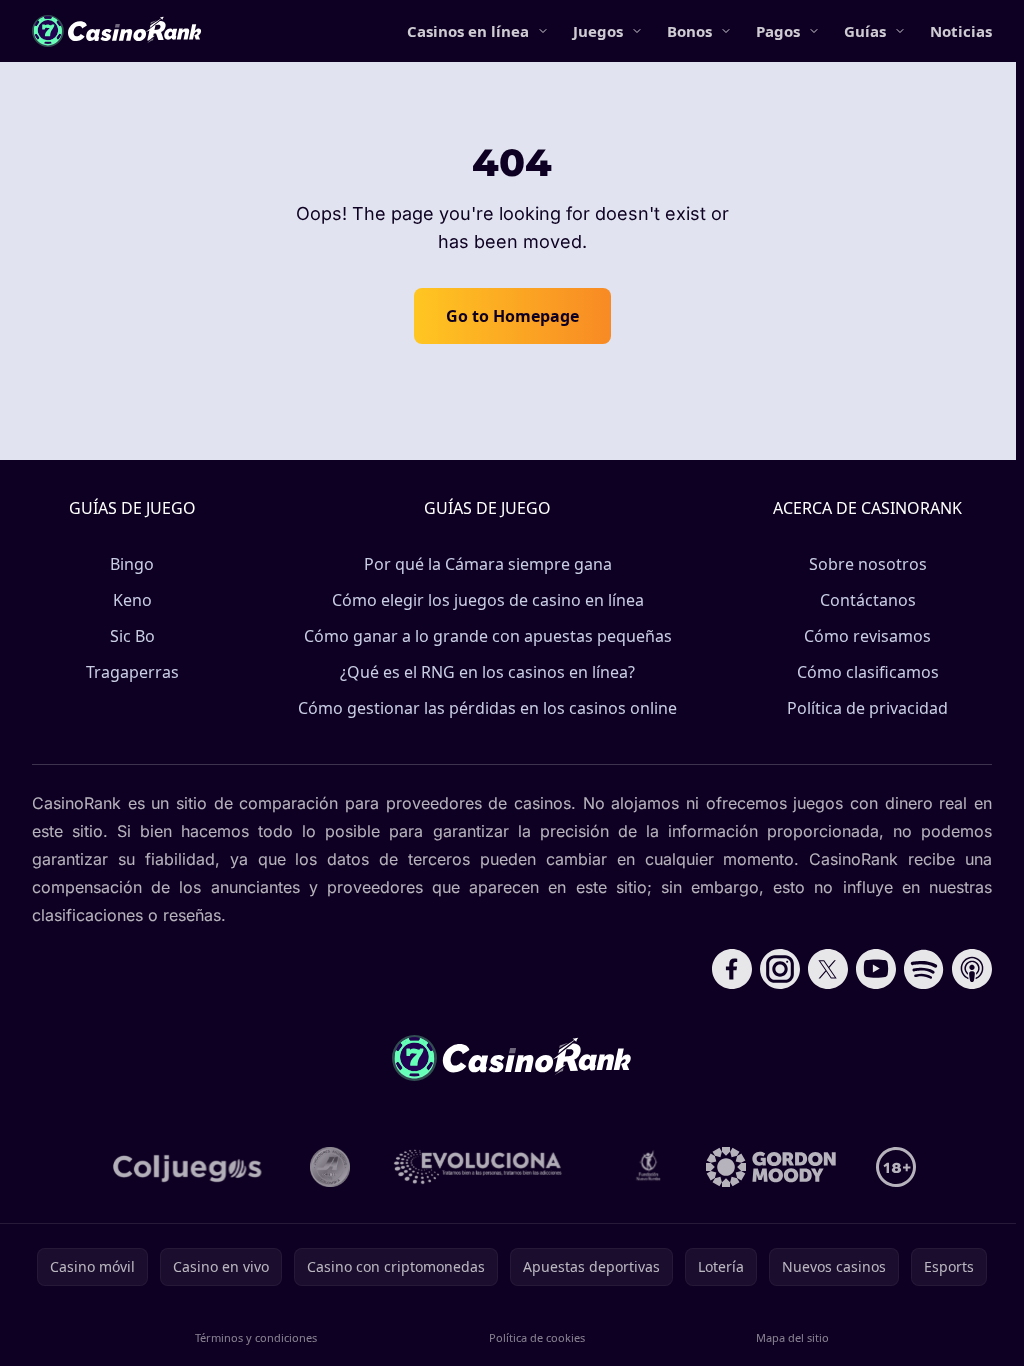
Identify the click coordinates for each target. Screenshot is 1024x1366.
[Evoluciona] (490, 1167)
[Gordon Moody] (771, 1167)
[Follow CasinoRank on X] (828, 969)
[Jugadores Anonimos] (330, 1167)
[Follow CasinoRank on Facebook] (732, 969)
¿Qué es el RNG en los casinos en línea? (487, 672)
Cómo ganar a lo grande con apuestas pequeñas (488, 636)
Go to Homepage (512, 316)
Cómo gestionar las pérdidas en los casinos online (487, 708)
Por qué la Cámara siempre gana (488, 564)
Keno (132, 600)
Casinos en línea (468, 31)
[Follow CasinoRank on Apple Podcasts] (972, 969)
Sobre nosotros (868, 564)
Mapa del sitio (792, 1337)
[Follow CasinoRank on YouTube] (876, 969)
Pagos (778, 31)
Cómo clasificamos (868, 672)
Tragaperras (132, 672)
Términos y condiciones (256, 1337)
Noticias (961, 31)
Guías (865, 31)
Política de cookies (537, 1337)
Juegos (598, 31)
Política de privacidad (867, 708)
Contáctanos (868, 600)
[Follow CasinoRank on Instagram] (780, 969)
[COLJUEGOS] (189, 1167)
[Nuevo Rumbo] (648, 1167)
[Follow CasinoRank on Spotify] (924, 969)
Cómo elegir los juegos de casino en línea (488, 600)
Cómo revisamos (867, 636)
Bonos (689, 31)
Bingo (132, 564)
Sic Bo (132, 636)
